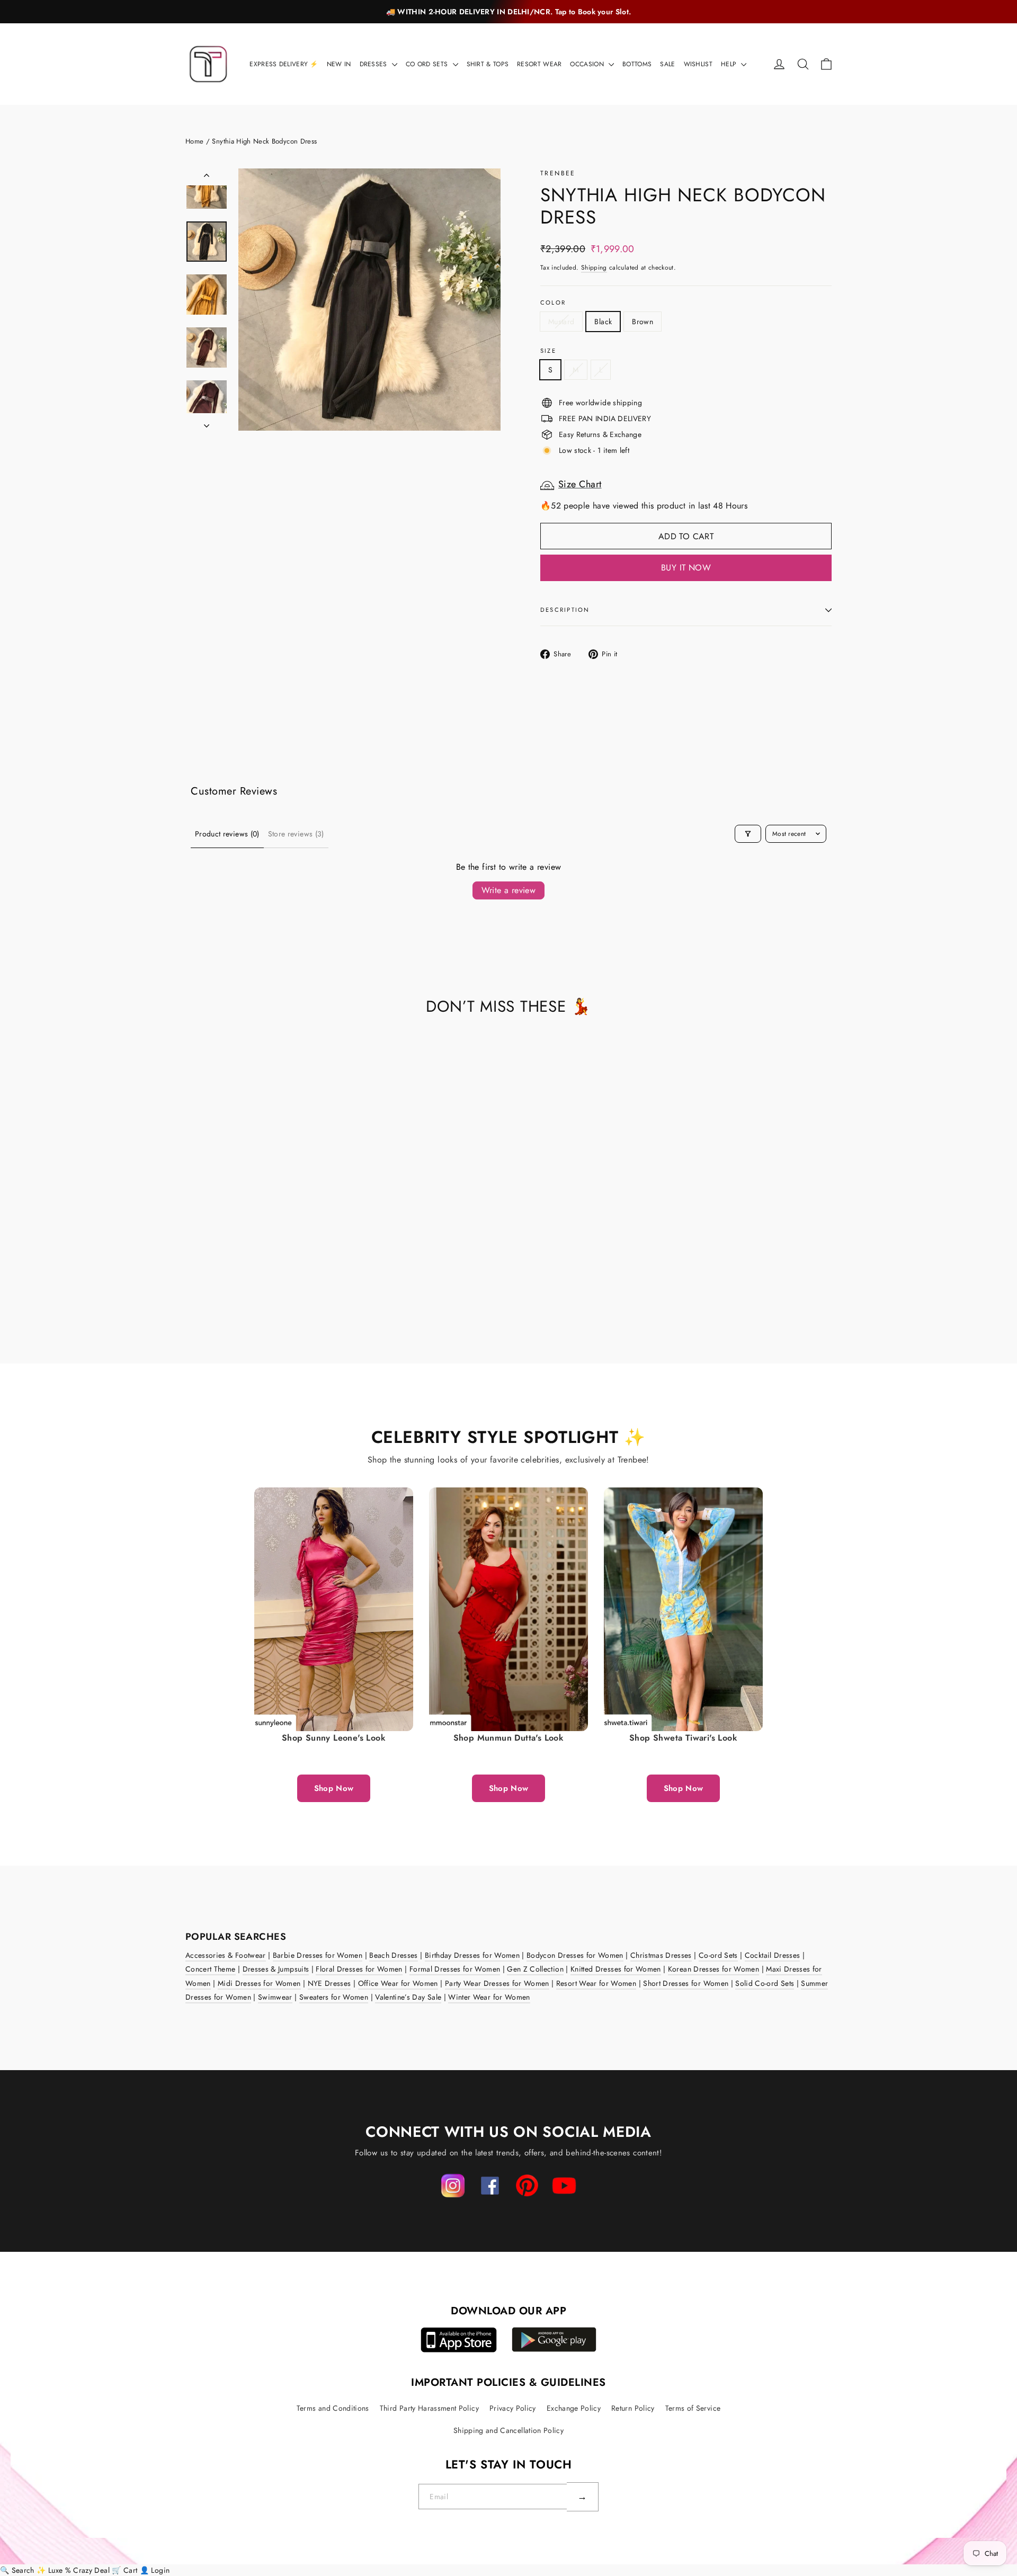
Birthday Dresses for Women (472, 1955)
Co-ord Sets (718, 1955)
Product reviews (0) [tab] (227, 834)
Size (548, 351)
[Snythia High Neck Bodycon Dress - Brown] (218, 1283)
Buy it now (686, 568)
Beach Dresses (394, 1955)
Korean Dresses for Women (713, 1969)
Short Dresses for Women (686, 1983)
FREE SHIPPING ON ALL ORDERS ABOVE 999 (508, 12)
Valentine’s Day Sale (408, 1997)
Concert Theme (211, 1969)
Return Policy (633, 2408)
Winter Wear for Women (489, 1997)
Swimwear (275, 1997)
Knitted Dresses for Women (616, 1969)
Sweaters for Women (334, 1997)
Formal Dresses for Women (455, 1969)
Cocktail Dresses (773, 1955)
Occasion (588, 64)
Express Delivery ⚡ (284, 64)
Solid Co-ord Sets (765, 1983)
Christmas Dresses (661, 1955)
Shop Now (334, 1788)
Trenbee (558, 173)
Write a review (509, 890)
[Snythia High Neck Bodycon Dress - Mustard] (192, 1283)
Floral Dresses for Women (359, 1969)
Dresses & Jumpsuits (276, 1969)
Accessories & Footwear (226, 1955)
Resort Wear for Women (596, 1983)
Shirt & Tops (488, 64)
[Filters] (748, 834)
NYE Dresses (329, 1983)
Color (553, 303)
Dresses (374, 64)
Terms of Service (693, 2408)
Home (194, 141)
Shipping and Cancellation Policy (508, 2430)
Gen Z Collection (535, 1969)
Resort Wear (539, 64)
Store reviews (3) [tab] (296, 834)
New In (339, 64)
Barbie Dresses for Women (318, 1955)
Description (565, 610)
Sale (667, 64)
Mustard (561, 322)
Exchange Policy (574, 2408)
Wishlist (698, 64)
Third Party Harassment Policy (429, 2408)
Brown (643, 322)
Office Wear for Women (398, 1983)
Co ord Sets (428, 64)
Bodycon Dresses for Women (575, 1955)
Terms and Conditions (333, 2408)
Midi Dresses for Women (259, 1983)
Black (603, 322)
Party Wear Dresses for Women (497, 1983)
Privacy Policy (513, 2408)
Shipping (594, 267)
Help (730, 64)
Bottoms (637, 64)
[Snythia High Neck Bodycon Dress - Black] (205, 1283)
